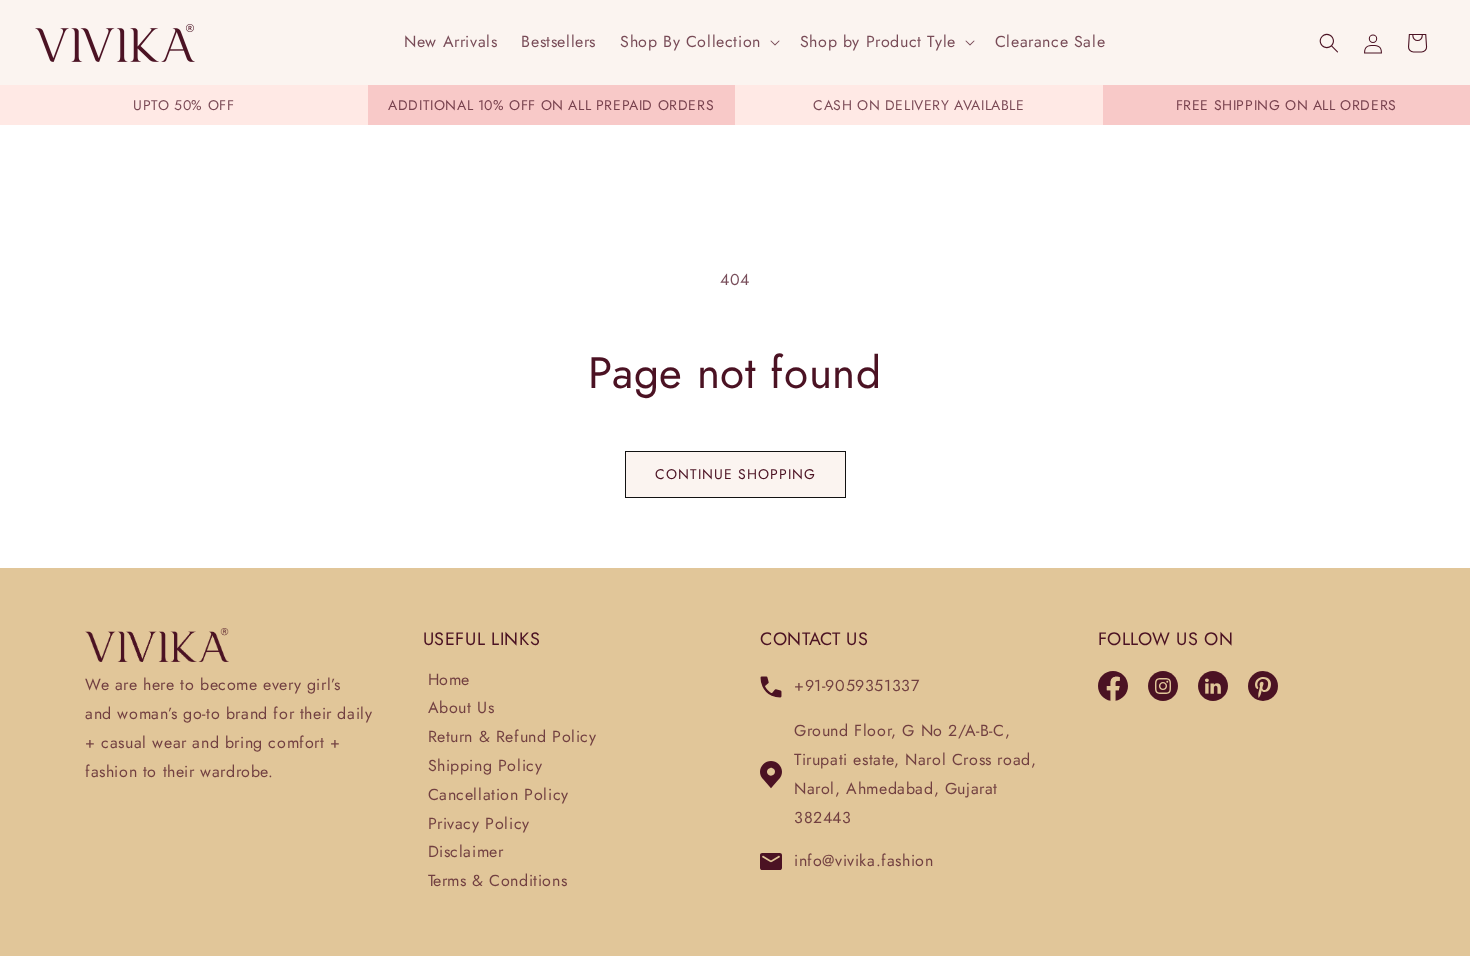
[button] (698, 42)
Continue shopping (735, 474)
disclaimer (466, 851)
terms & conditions (498, 880)
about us (461, 707)
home (449, 679)
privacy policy (479, 823)
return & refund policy (512, 736)
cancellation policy (498, 794)
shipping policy (485, 765)
